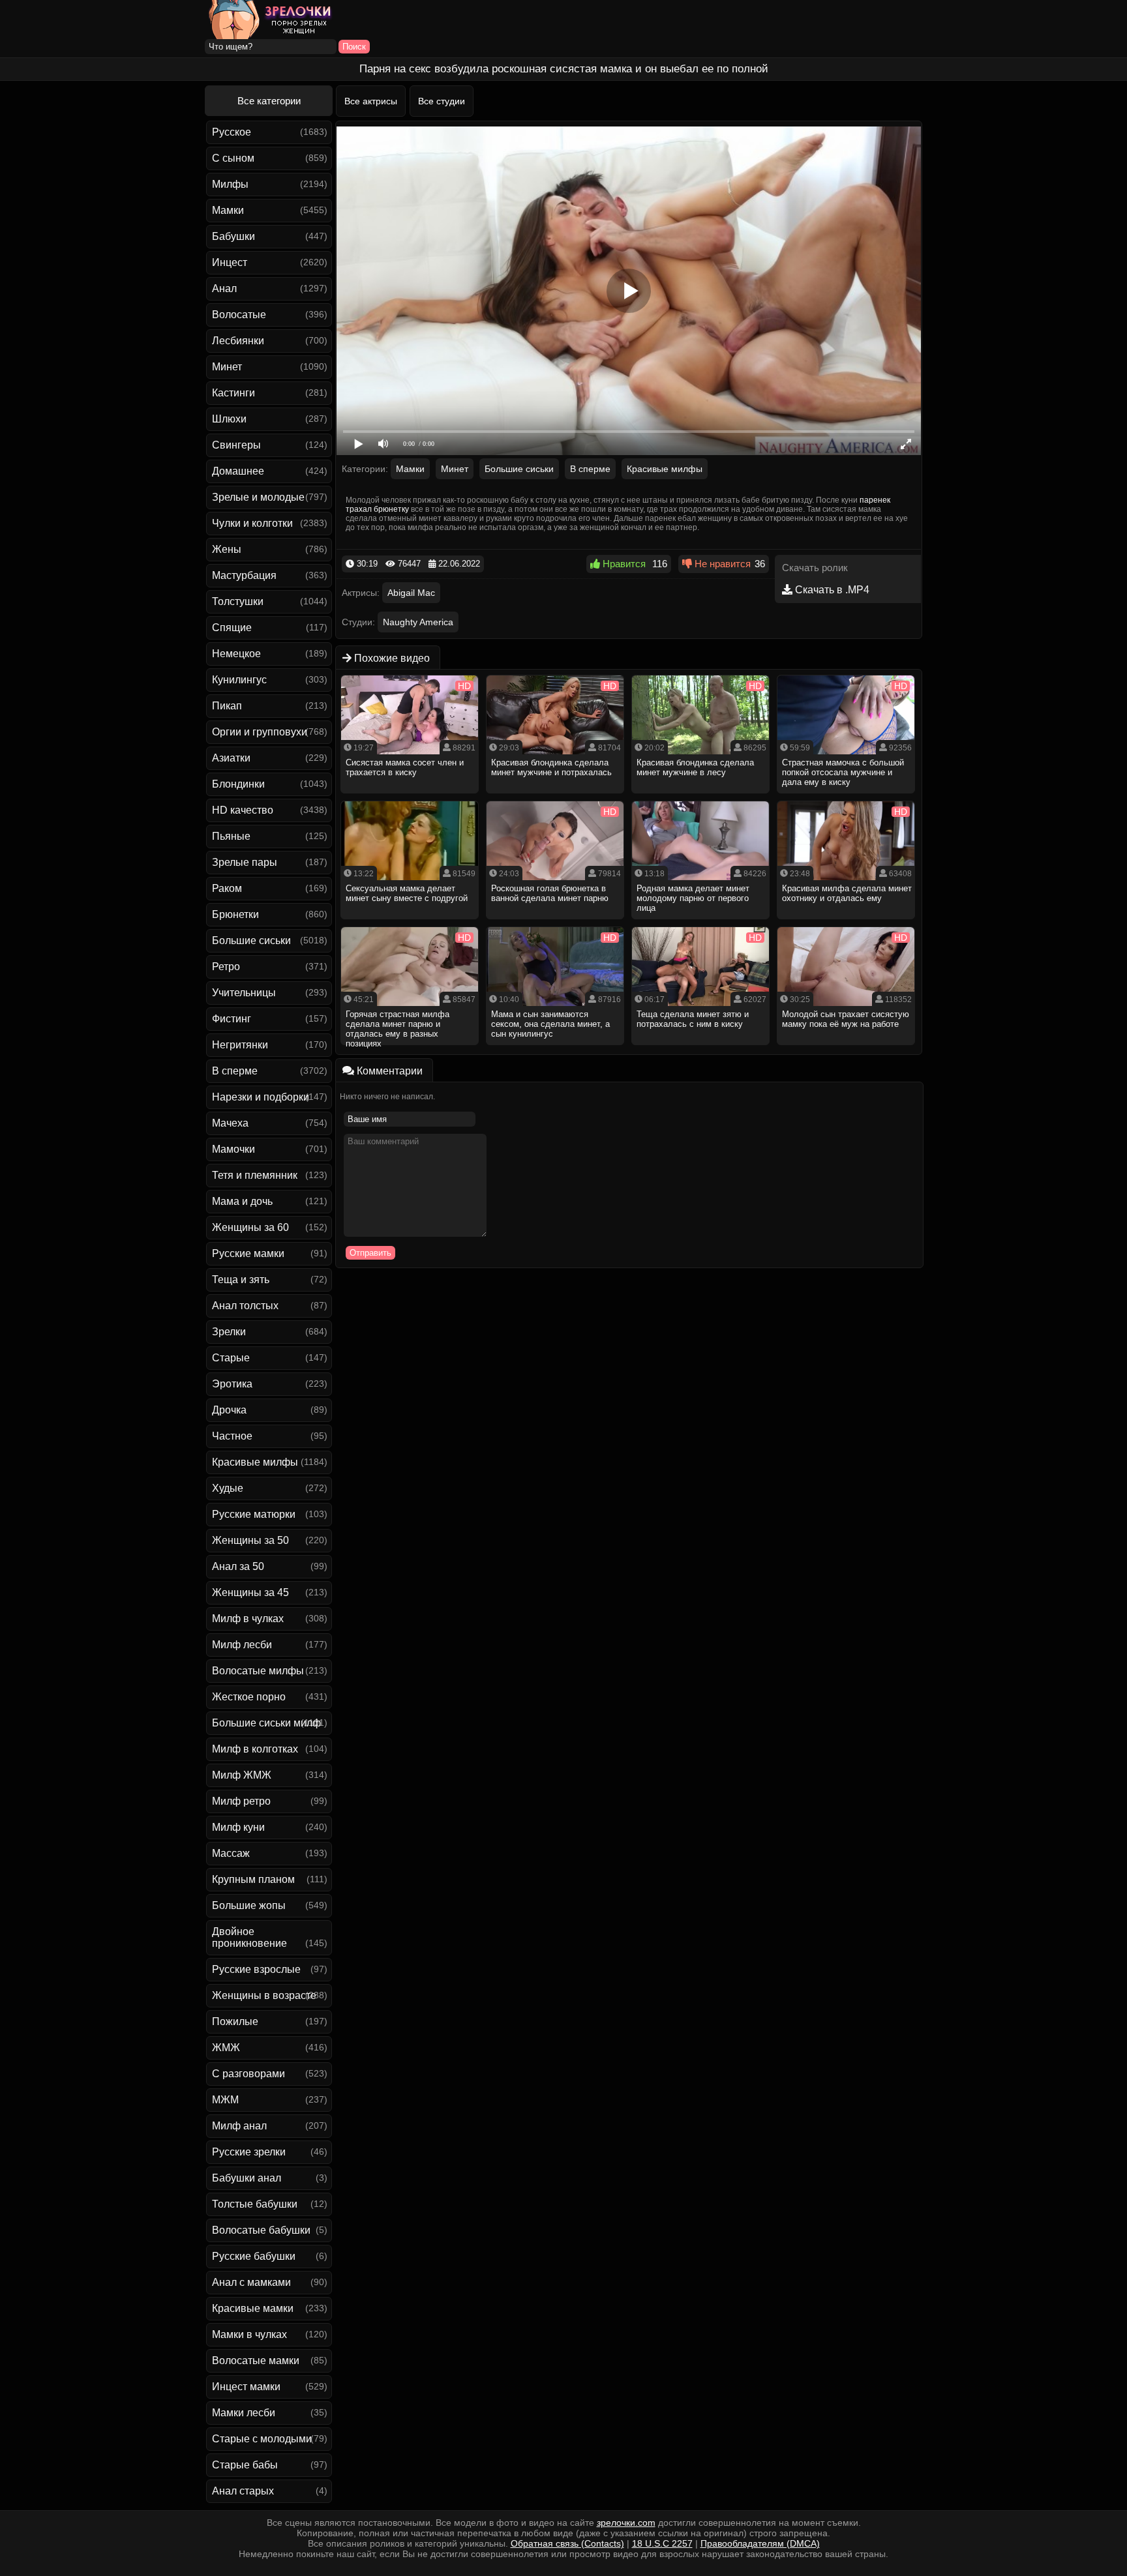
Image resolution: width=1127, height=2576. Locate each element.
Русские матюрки (254, 1514)
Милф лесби (242, 1645)
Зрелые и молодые (258, 497)
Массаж (231, 1853)
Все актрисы (371, 101)
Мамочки (233, 1149)
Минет (227, 367)
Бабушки (233, 236)
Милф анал (239, 2126)
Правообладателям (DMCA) (760, 2543)
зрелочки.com (626, 2523)
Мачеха (230, 1123)
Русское (232, 132)
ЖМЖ (226, 2048)
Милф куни (238, 1827)
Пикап (227, 706)
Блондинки (238, 784)
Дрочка (229, 1410)
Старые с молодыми (262, 2439)
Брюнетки (235, 914)
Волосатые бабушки (261, 2230)
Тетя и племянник (255, 1175)
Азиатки (231, 758)
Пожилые (235, 2021)
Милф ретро (241, 1801)
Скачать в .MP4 (831, 590)
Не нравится (721, 564)
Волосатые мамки (256, 2361)
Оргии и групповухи (260, 732)
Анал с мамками (251, 2282)
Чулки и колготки (252, 523)
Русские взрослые (256, 1969)
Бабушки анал (247, 2178)
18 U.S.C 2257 (662, 2543)
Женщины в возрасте (264, 1995)
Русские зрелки (249, 2152)
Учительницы (244, 993)
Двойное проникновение (249, 1937)
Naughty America (418, 622)
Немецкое (236, 654)
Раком (227, 888)
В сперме (235, 1071)
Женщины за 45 (250, 1592)
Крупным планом (253, 1879)
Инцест (230, 262)
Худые (228, 1488)
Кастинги (233, 393)
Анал (224, 289)
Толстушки (238, 601)
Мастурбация (244, 575)
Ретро (226, 967)
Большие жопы (249, 1905)
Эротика (232, 1384)
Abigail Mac (411, 593)
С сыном (233, 158)
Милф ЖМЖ (242, 1775)
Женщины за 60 (250, 1227)
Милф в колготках (255, 1749)
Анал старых (243, 2491)
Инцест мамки (246, 2387)
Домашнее (238, 471)
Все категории (269, 101)
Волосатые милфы (258, 1671)
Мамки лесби (244, 2413)
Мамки (228, 210)
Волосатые (239, 315)
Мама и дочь (242, 1201)
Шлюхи (229, 419)
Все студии (442, 101)
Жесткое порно (249, 1697)
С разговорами (248, 2074)
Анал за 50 (238, 1566)
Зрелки (229, 1332)
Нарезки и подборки (261, 1097)
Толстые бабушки (255, 2204)
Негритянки (240, 1045)
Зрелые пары (245, 862)
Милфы (230, 184)
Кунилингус (239, 680)
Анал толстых (245, 1306)
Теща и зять (241, 1280)
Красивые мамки (253, 2308)
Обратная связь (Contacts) (567, 2543)
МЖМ (225, 2100)
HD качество (243, 810)
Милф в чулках (248, 1619)
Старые (231, 1358)
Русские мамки (248, 1253)
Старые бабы (245, 2465)
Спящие (232, 628)
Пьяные (231, 836)
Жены (227, 549)
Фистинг (232, 1019)
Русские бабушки (254, 2256)
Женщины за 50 (250, 1540)
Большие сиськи (251, 940)
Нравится (623, 564)
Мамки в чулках (249, 2334)
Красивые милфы (255, 1462)
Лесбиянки (238, 341)
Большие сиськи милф (266, 1723)
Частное (232, 1436)
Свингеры (236, 445)
